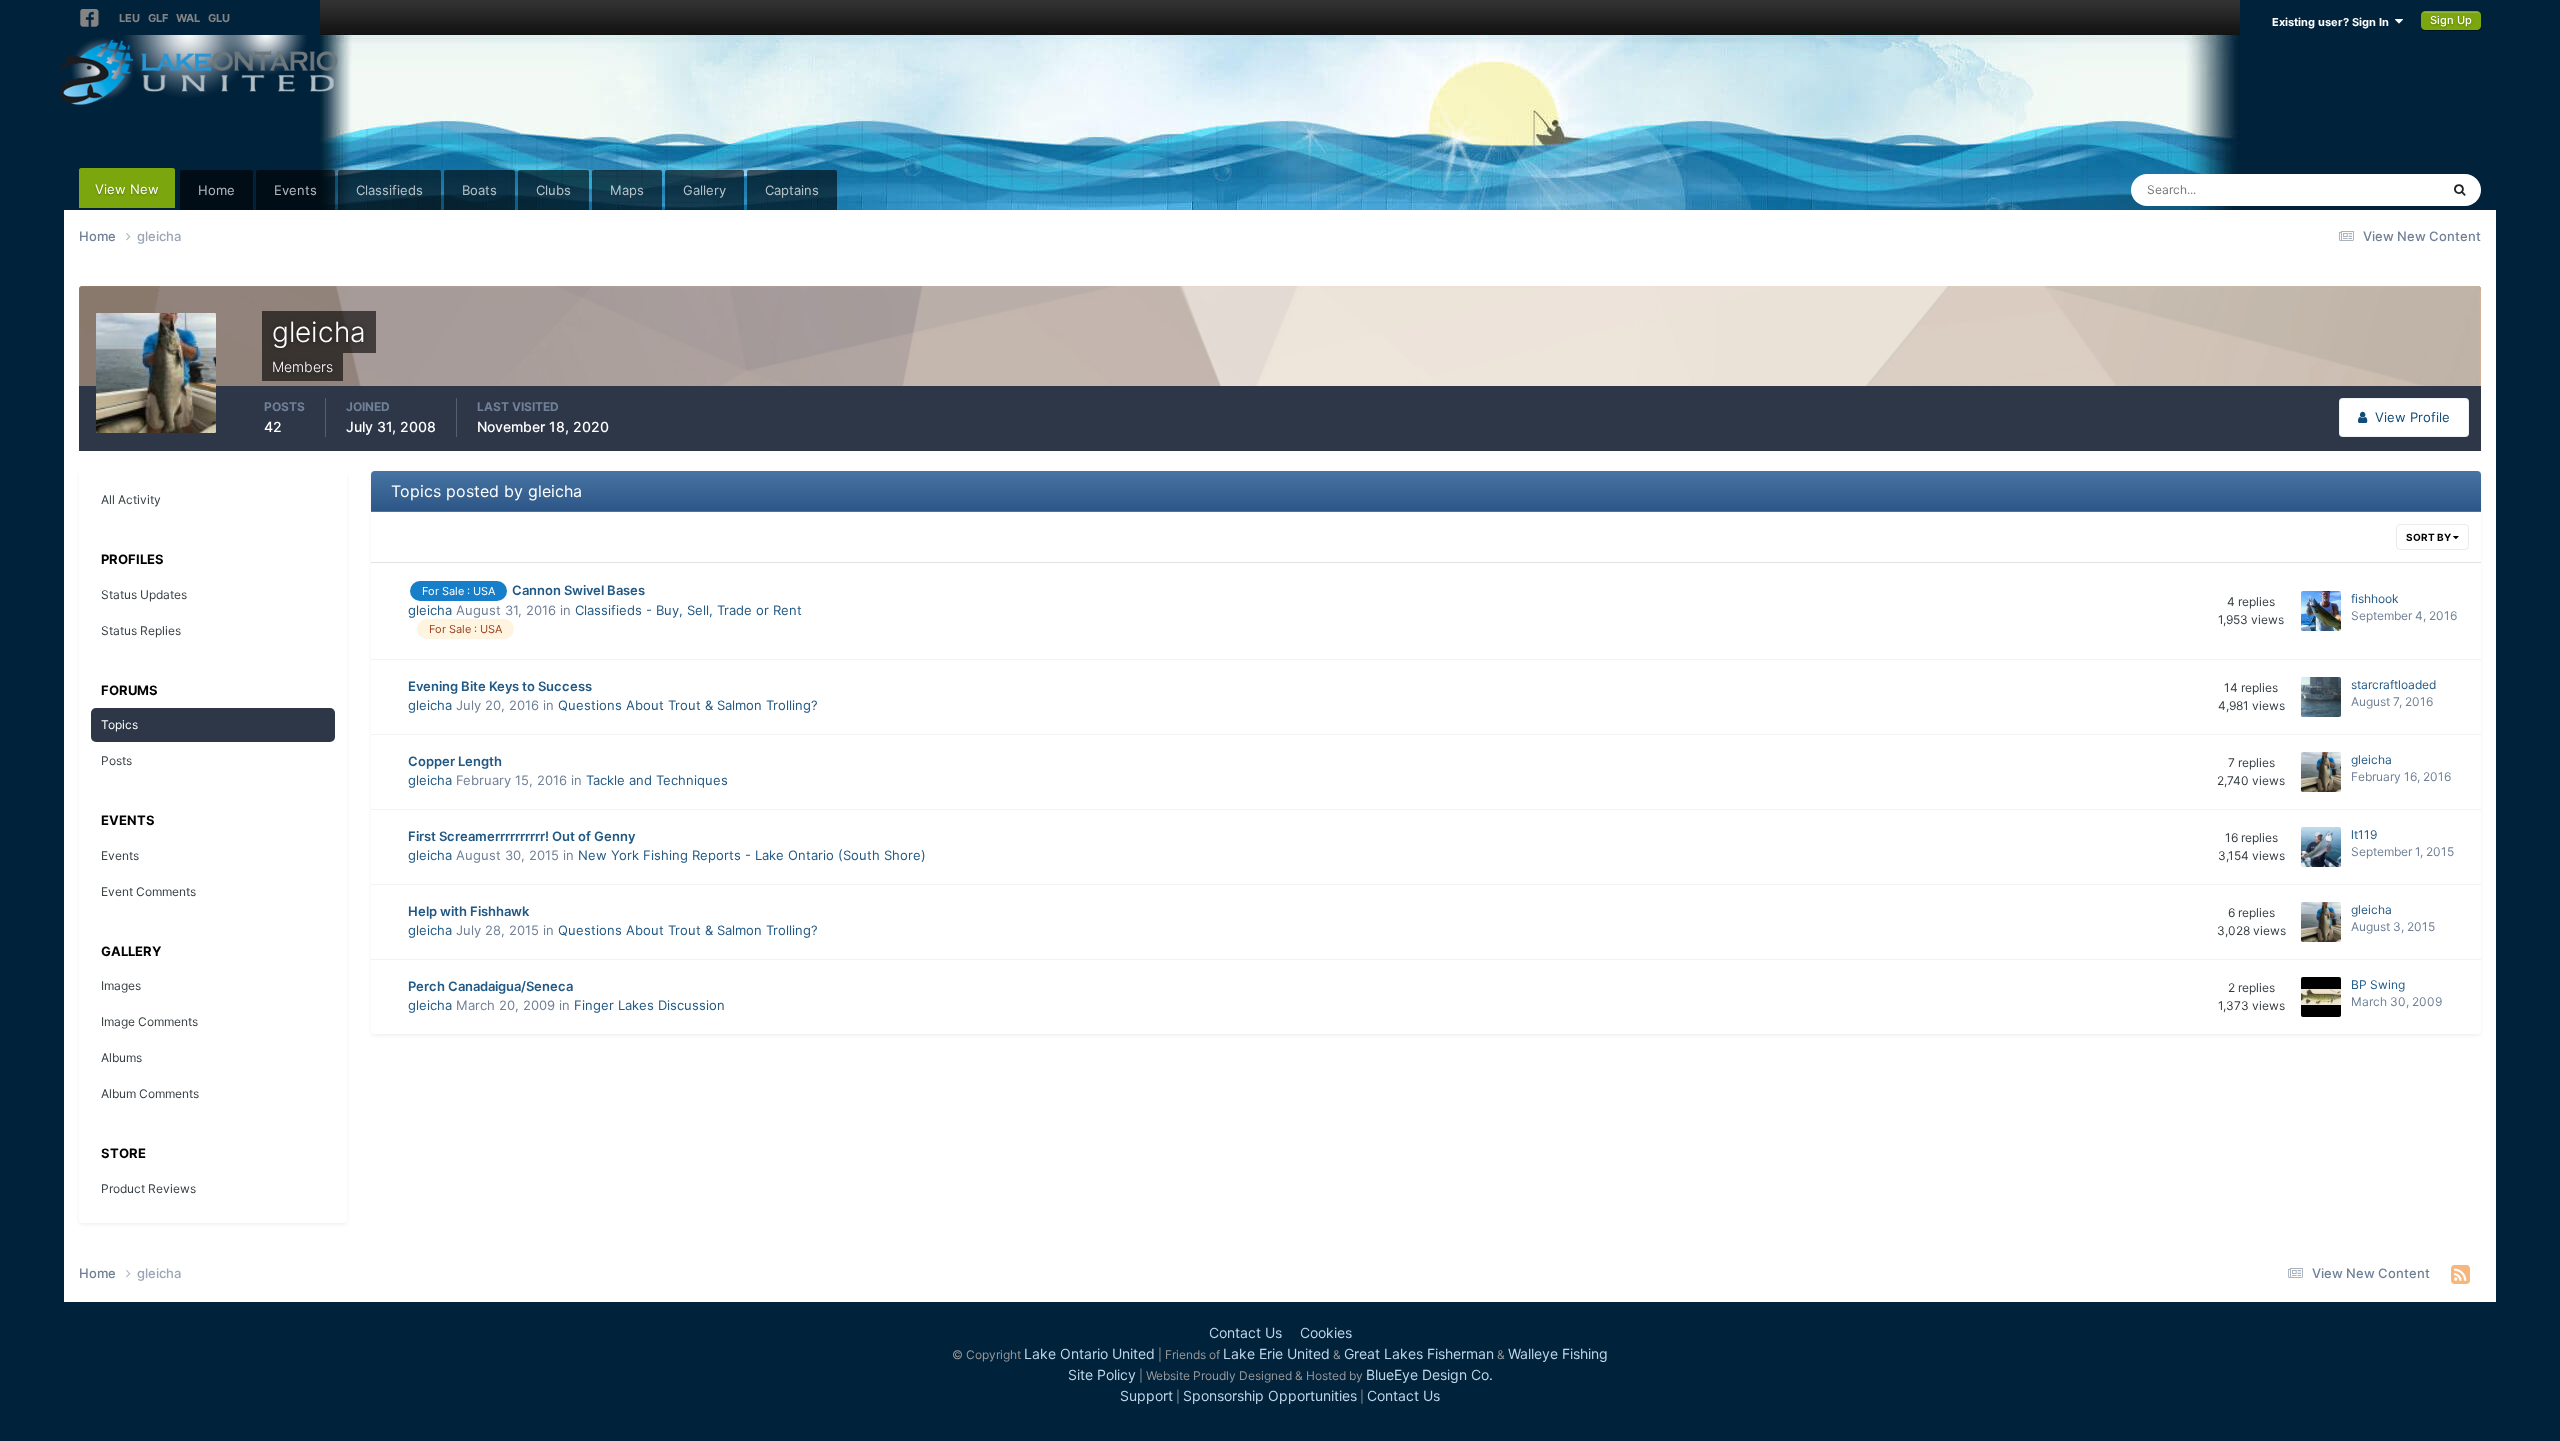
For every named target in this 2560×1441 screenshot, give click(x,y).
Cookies (1326, 1332)
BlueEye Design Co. (1429, 1374)
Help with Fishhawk (468, 911)
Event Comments (148, 891)
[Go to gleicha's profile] (2321, 772)
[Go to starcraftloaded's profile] (2321, 697)
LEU (129, 18)
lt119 (2364, 834)
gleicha (430, 610)
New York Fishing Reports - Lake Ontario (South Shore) (752, 855)
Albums (121, 1057)
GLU (219, 18)
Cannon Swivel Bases (578, 590)
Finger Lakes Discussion (649, 1005)
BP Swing (2378, 984)
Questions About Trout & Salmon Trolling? (688, 705)
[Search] (2459, 190)
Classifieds (389, 190)
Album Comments (150, 1093)
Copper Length (455, 761)
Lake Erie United (1276, 1353)
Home (216, 190)
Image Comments (149, 1021)
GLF (158, 18)
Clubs (553, 190)
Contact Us (1245, 1332)
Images (121, 985)
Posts (116, 760)
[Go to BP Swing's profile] (2321, 997)
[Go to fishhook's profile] (2321, 611)
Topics (119, 724)
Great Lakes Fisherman (1419, 1353)
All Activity (131, 499)
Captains (792, 190)
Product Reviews (148, 1188)
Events (295, 190)
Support (1146, 1395)
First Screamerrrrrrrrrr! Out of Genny (521, 836)
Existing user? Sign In (2333, 22)
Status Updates (2368, 189)
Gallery (704, 190)
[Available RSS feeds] (2460, 1274)
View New (127, 189)
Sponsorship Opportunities (1270, 1395)
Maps (627, 190)
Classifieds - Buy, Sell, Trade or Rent (688, 610)
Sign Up (2451, 20)
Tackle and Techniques (657, 780)
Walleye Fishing (1558, 1353)
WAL (188, 18)
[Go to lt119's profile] (2321, 847)
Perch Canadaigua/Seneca (490, 986)
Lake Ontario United (1089, 1353)
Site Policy (1102, 1374)
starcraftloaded (2393, 684)
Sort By (2429, 537)
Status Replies (141, 630)
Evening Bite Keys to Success (500, 686)
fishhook (2375, 598)
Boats (479, 190)
